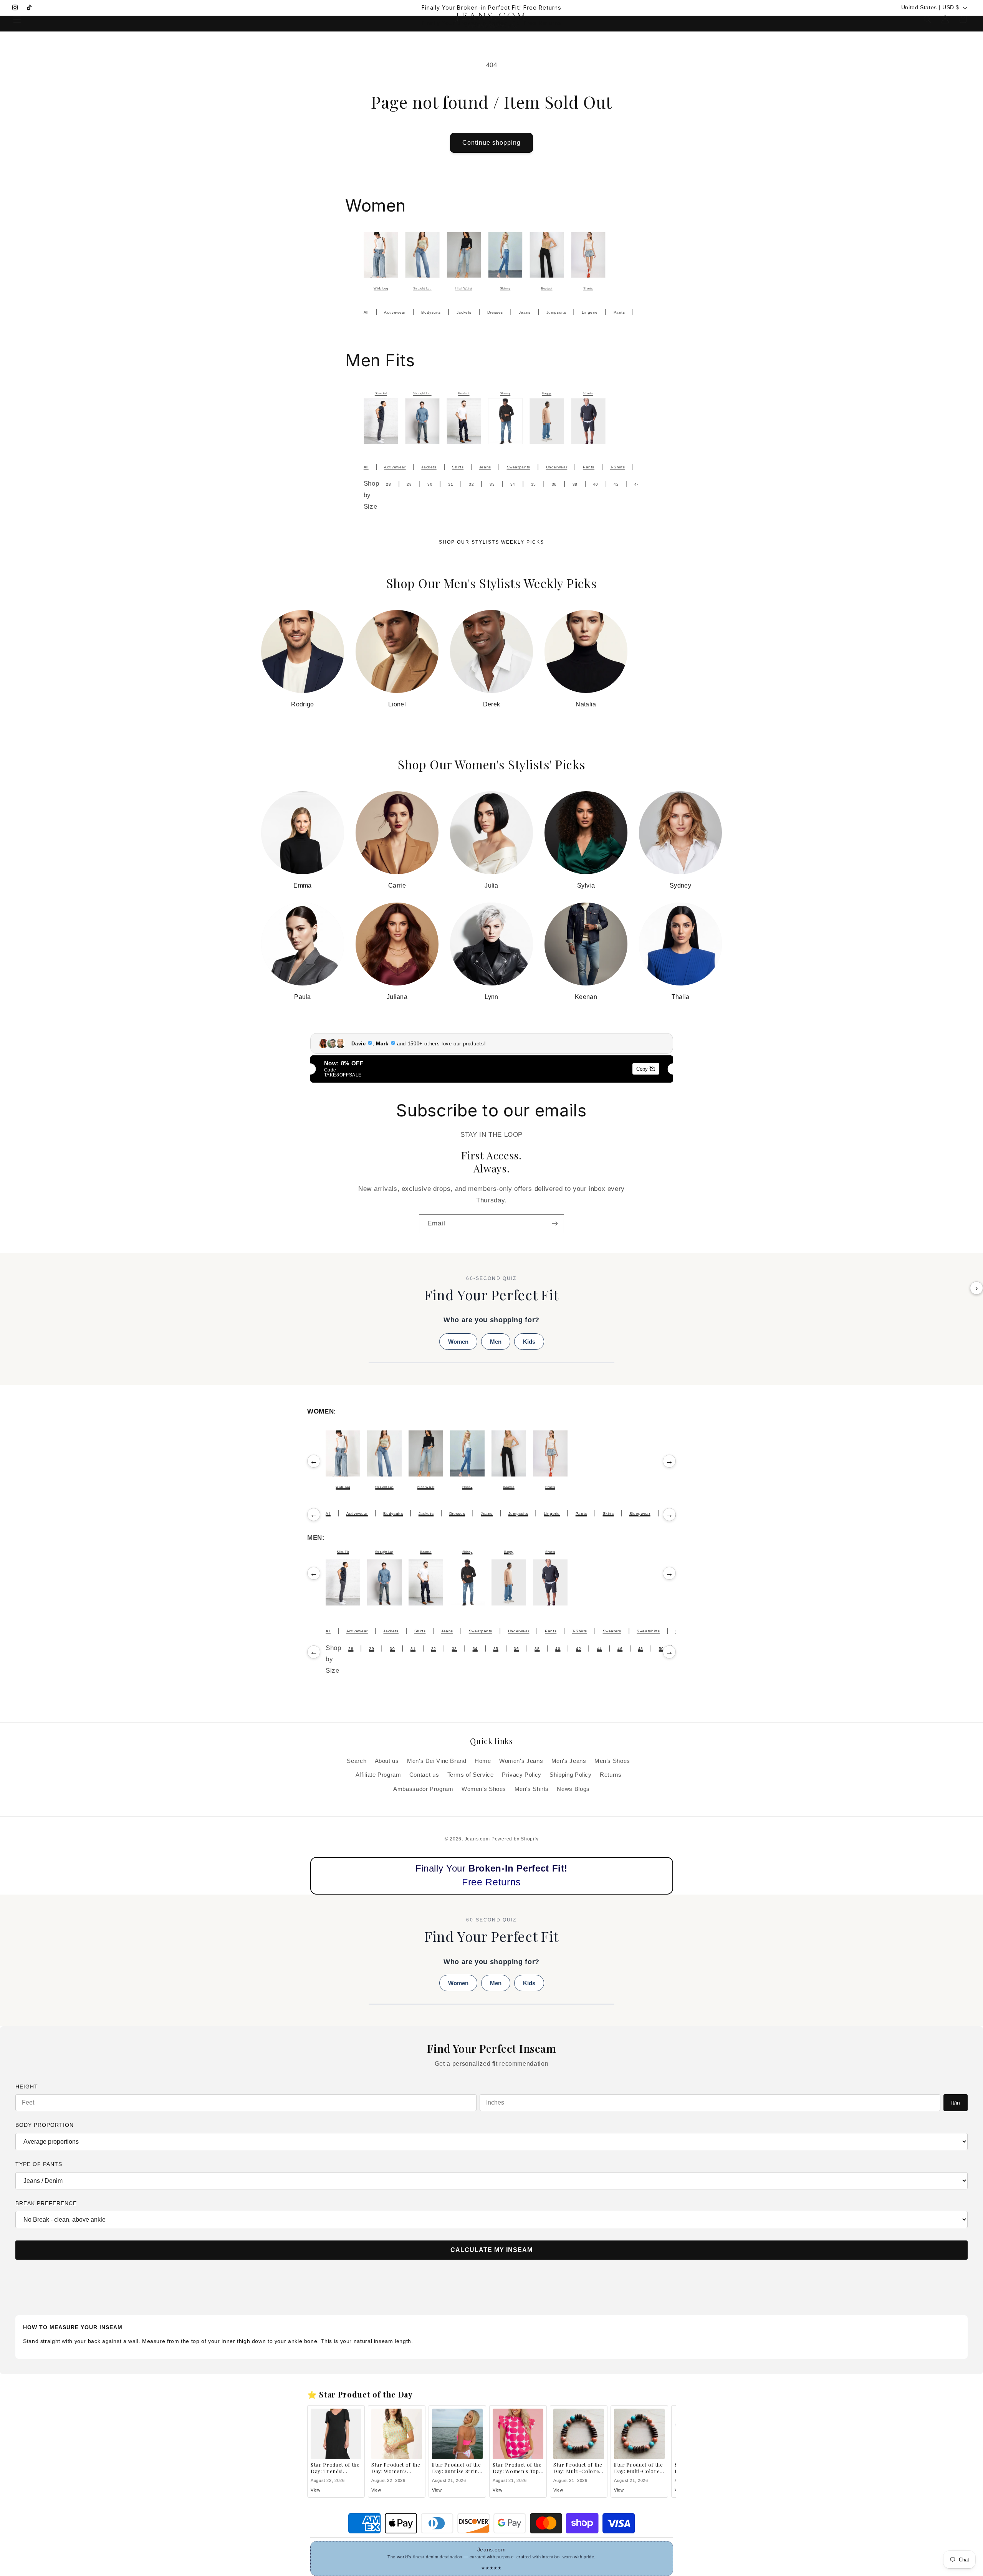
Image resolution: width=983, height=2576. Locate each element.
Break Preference (46, 2203)
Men (496, 1342)
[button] (17, 19)
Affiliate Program (378, 1775)
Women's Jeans (521, 1761)
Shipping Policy (570, 1775)
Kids (529, 1342)
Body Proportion (45, 2125)
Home (483, 1761)
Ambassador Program (423, 1789)
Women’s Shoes (484, 1789)
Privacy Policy (522, 1775)
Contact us (424, 1775)
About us (387, 1761)
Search (357, 1761)
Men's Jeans (569, 1761)
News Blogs (573, 1789)
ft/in (956, 2103)
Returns (611, 1775)
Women (458, 1342)
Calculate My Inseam (491, 2250)
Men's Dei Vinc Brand (437, 1761)
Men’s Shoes (612, 1761)
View (316, 2490)
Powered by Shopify (515, 1839)
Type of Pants (39, 2164)
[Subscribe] (555, 1224)
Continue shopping (492, 143)
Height (27, 2087)
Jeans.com (477, 1839)
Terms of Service (471, 1775)
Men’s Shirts (532, 1789)
